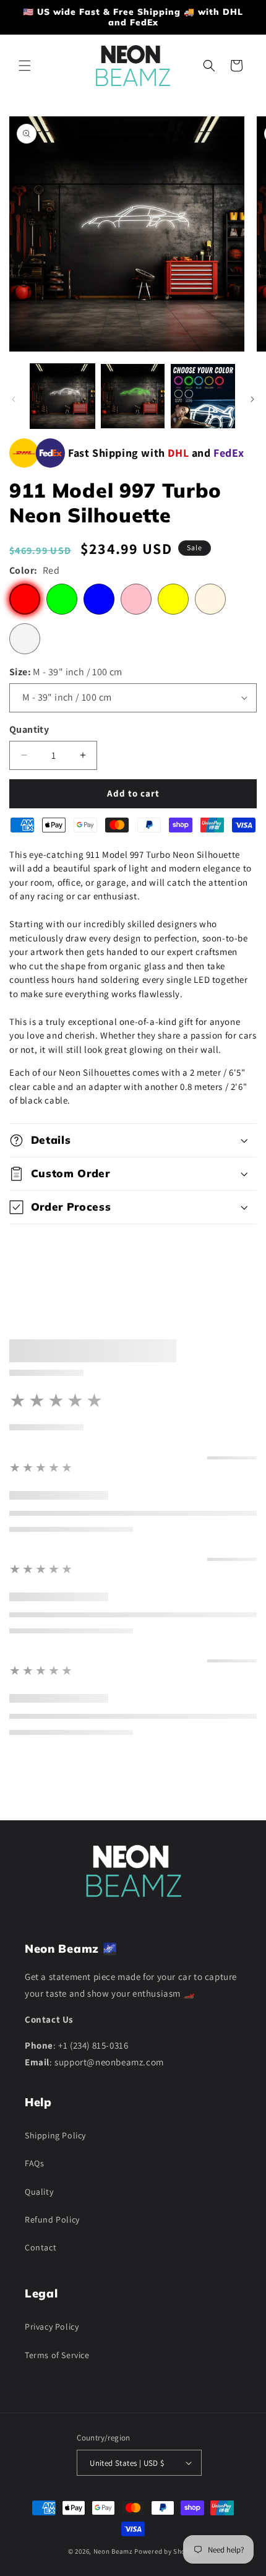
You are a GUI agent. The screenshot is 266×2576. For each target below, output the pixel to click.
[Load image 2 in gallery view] (133, 396)
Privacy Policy (52, 2327)
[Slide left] (14, 399)
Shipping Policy (55, 2135)
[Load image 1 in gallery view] (62, 396)
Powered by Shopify (166, 2551)
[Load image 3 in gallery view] (203, 396)
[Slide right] (252, 399)
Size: (66, 672)
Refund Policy (52, 2219)
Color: (34, 570)
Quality (39, 2192)
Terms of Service (57, 2355)
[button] (25, 66)
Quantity (29, 729)
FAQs (34, 2163)
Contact (41, 2247)
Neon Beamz (113, 2551)
